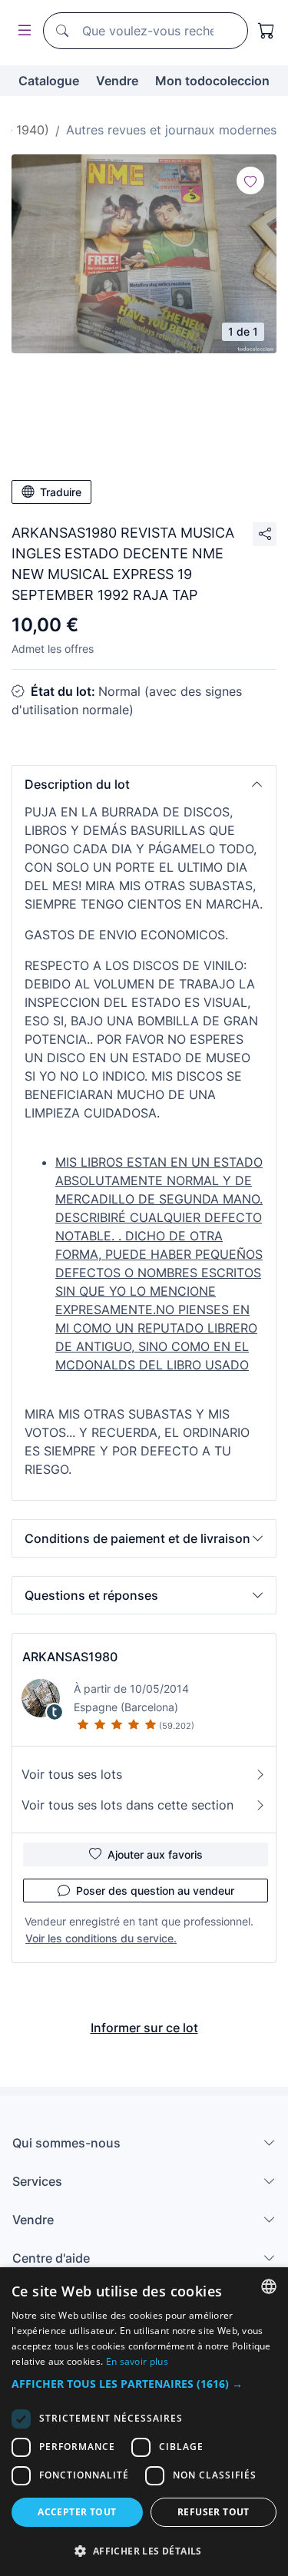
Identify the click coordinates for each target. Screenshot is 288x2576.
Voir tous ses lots (72, 1774)
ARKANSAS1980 (70, 1657)
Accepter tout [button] (77, 2512)
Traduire (61, 492)
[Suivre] (250, 180)
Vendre (117, 81)
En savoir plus (137, 2361)
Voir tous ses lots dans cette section (127, 1805)
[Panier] (266, 31)
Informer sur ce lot (144, 2028)
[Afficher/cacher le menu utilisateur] (22, 31)
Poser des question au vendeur (155, 1891)
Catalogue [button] (49, 81)
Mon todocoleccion (212, 81)
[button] (144, 784)
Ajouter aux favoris (155, 1854)
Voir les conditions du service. (101, 1938)
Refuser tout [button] (214, 2512)
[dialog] (144, 2422)
